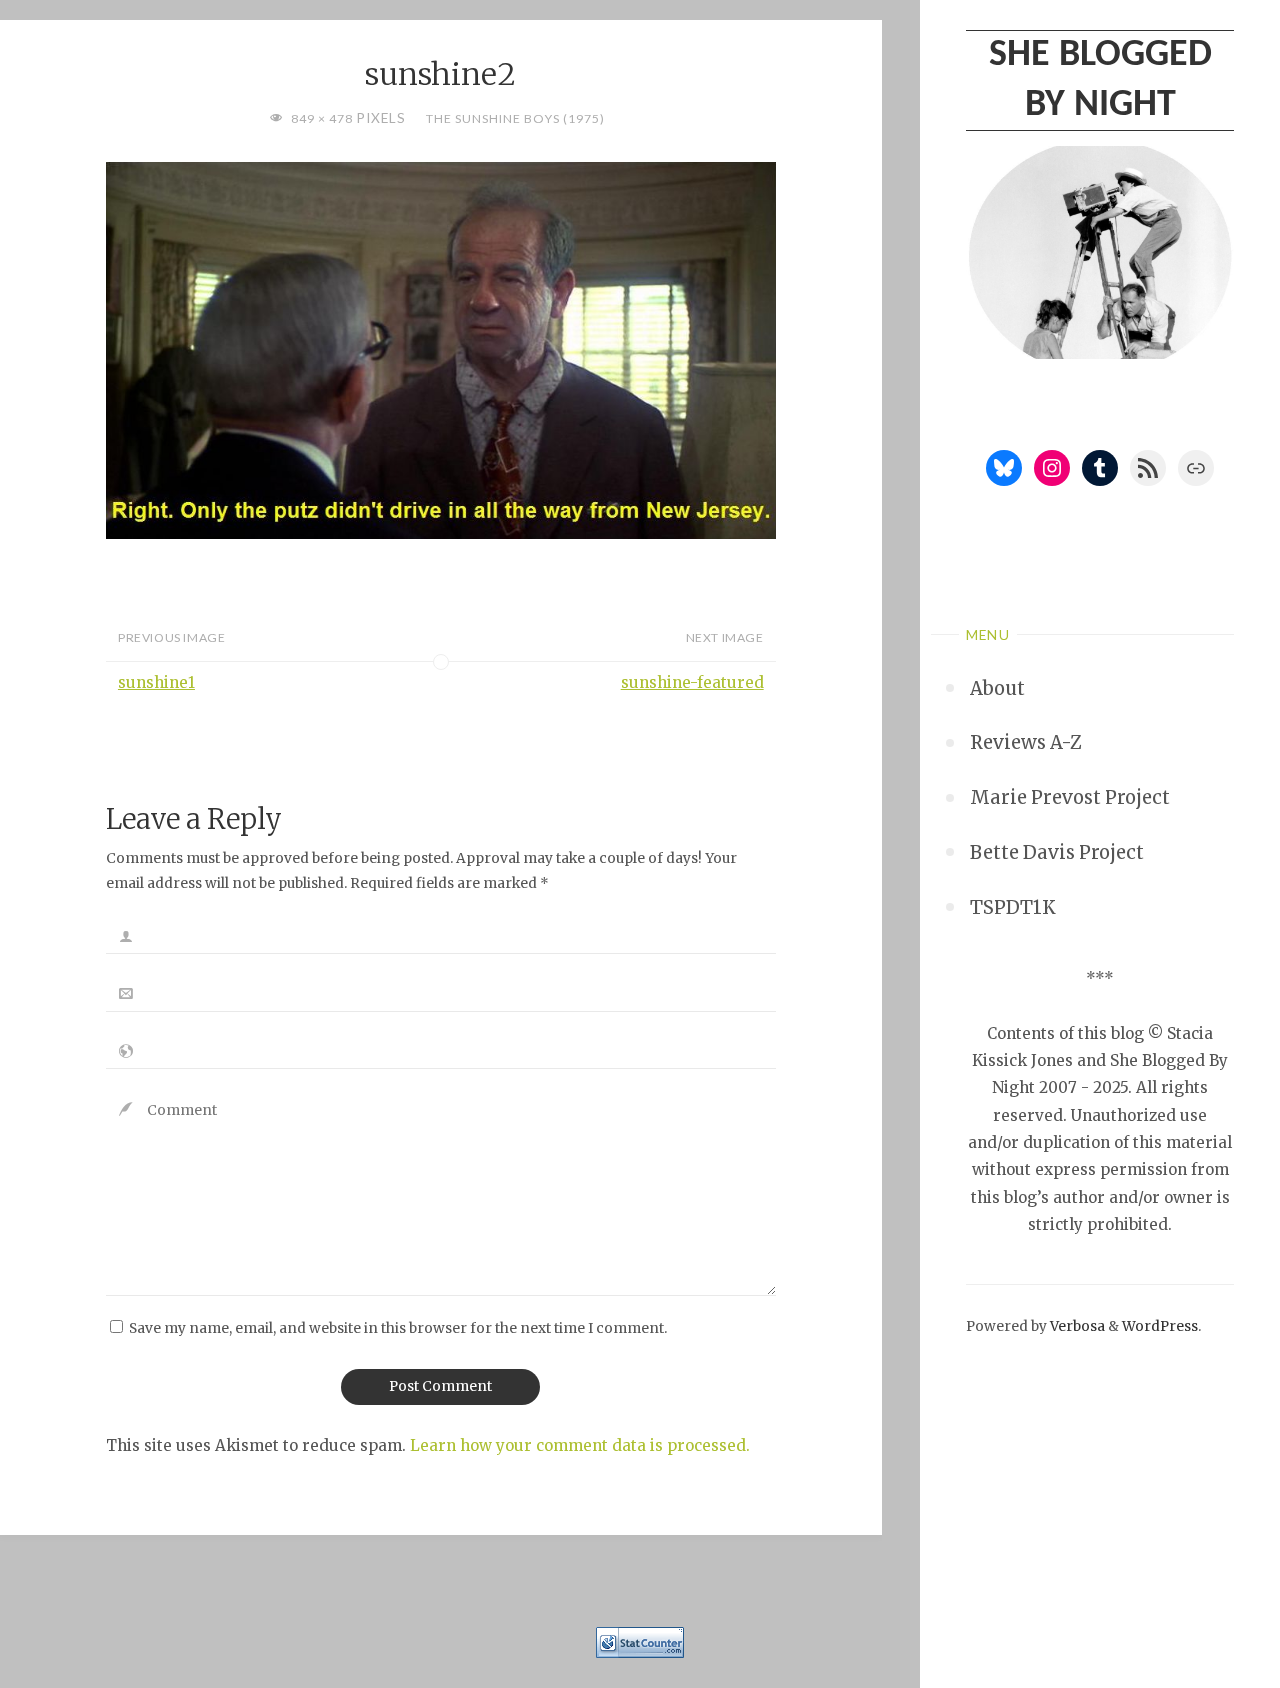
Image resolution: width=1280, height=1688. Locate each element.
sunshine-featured (692, 682)
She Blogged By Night (1100, 80)
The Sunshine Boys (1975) (515, 118)
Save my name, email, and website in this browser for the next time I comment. (398, 1328)
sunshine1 (156, 682)
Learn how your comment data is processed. (580, 1445)
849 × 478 (323, 118)
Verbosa (1076, 1326)
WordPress (1160, 1326)
